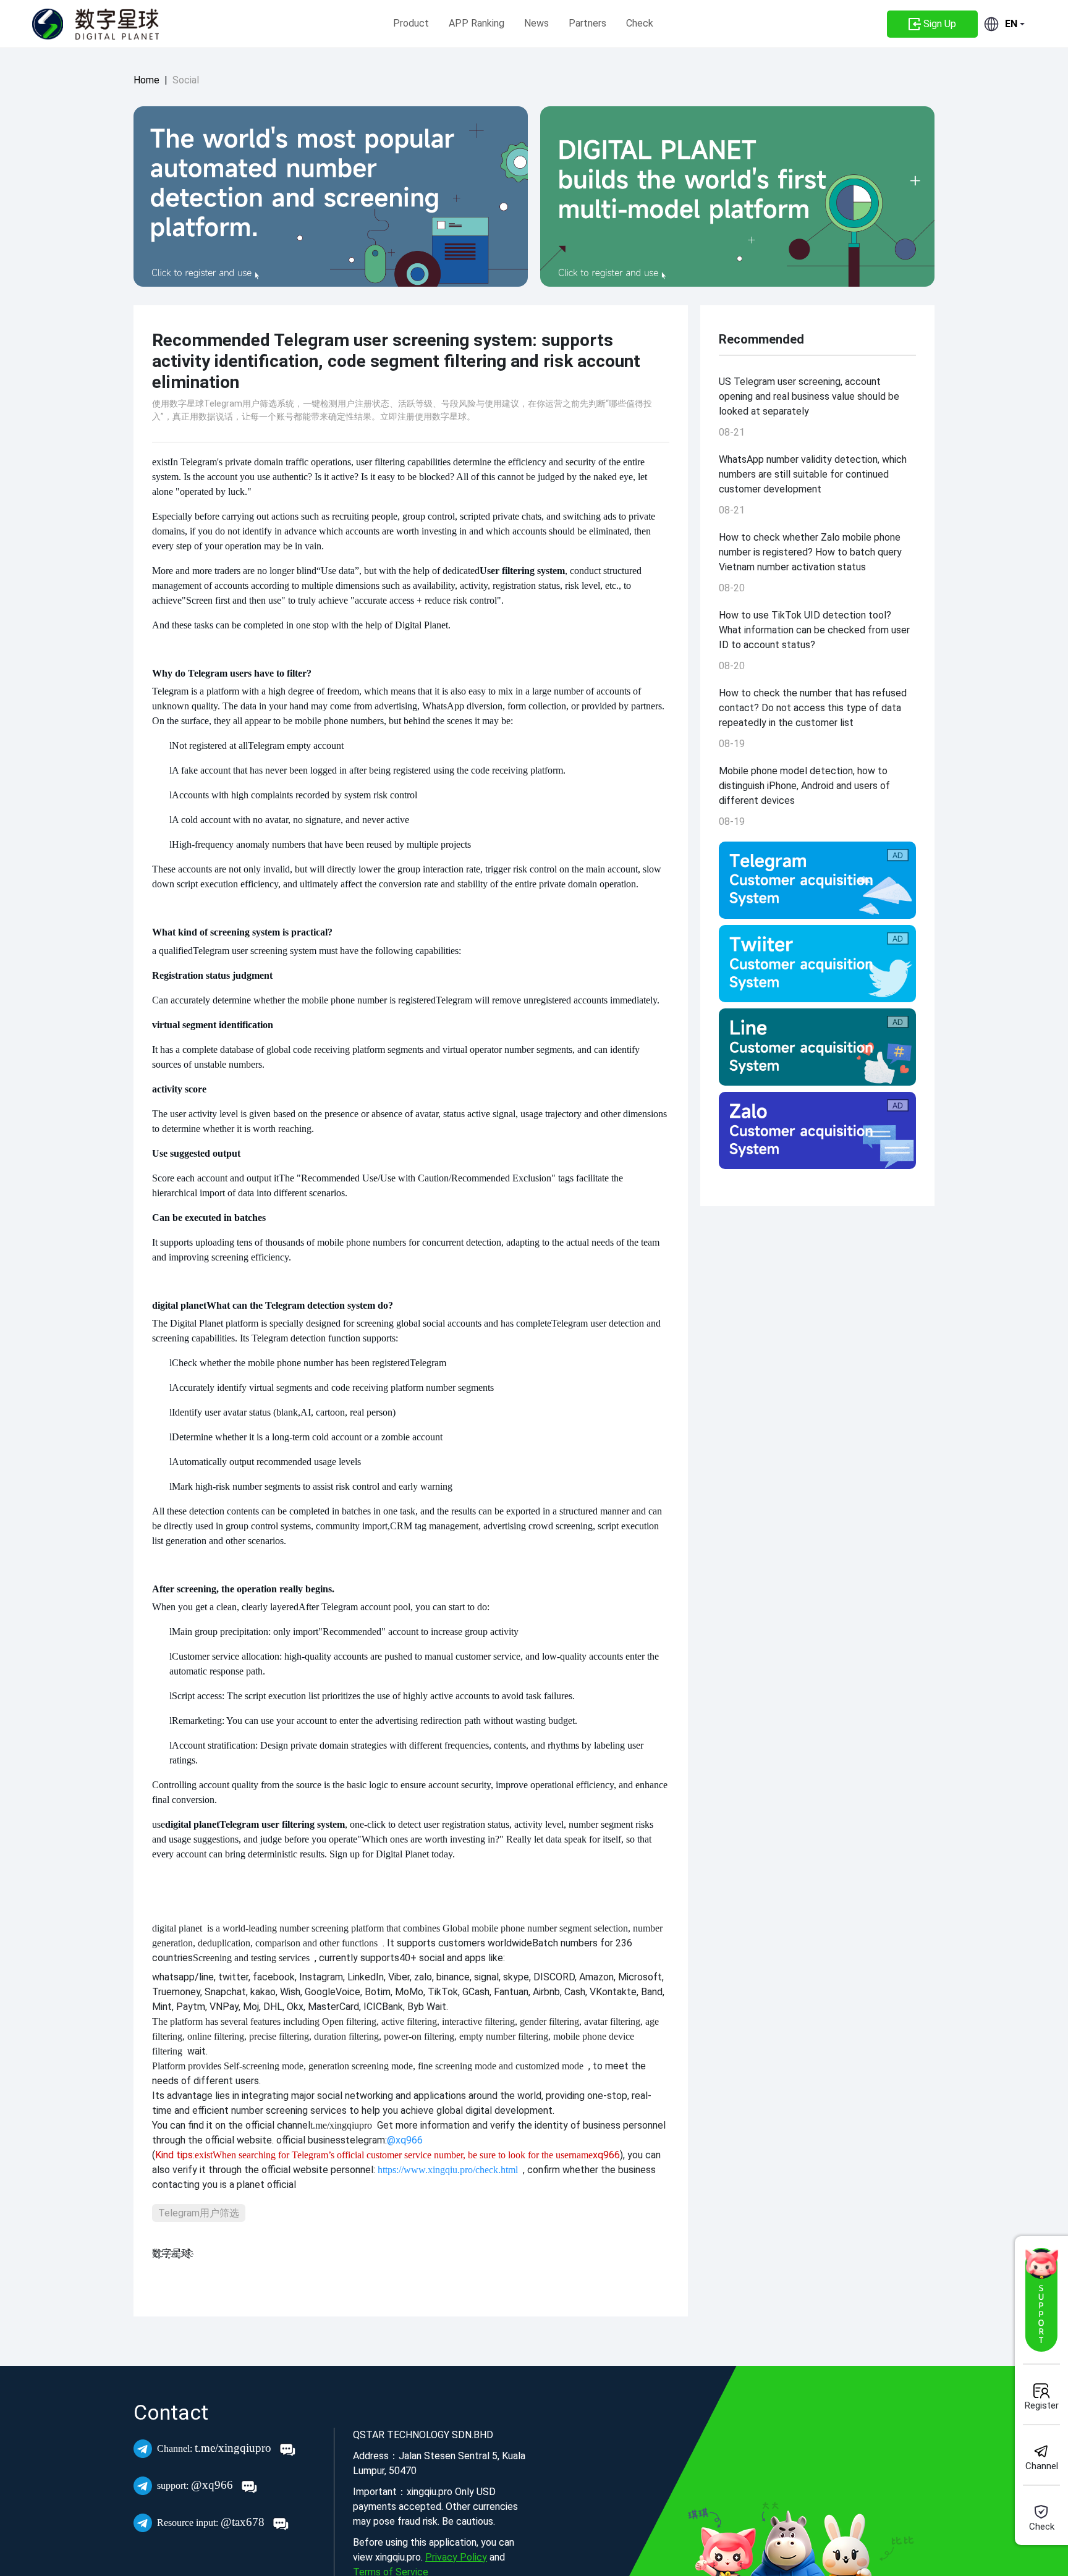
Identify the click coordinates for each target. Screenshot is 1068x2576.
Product (411, 23)
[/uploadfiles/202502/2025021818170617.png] (817, 1047)
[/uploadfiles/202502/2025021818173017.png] (817, 964)
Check (640, 23)
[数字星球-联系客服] (1041, 2300)
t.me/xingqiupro (216, 2448)
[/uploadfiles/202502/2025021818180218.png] (817, 1130)
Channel (1042, 2466)
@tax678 (212, 2522)
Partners (587, 23)
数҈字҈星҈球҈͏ (172, 2253)
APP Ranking (477, 23)
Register (1042, 2405)
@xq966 (197, 2485)
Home (146, 80)
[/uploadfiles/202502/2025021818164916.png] (817, 880)
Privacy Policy (456, 2557)
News (536, 23)
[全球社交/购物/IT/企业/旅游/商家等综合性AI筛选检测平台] (331, 196)
